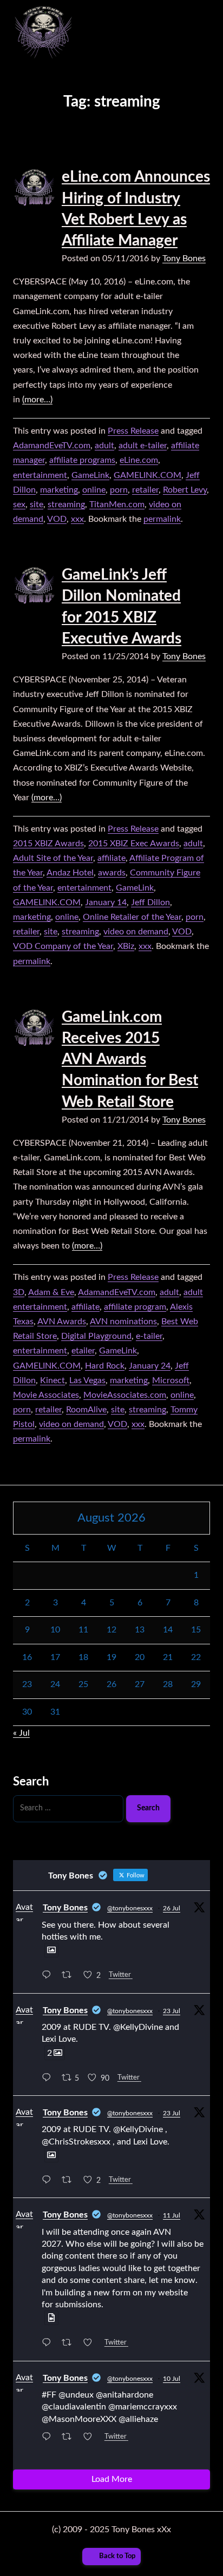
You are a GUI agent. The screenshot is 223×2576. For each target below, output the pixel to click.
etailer (83, 1351)
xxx (77, 519)
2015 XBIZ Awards (48, 844)
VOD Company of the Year (63, 946)
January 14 (106, 902)
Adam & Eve (51, 1292)
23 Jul (172, 2011)
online (94, 490)
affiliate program (135, 1307)
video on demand (136, 932)
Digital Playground (96, 1336)
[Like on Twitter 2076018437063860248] (91, 2344)
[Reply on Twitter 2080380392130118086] (49, 2079)
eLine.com (139, 460)
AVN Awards (62, 1322)
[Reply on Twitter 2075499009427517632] (49, 2438)
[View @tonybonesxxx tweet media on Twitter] (51, 1950)
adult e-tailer (143, 446)
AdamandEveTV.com (52, 446)
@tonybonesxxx (130, 1908)
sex (19, 504)
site (37, 504)
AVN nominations (123, 1322)
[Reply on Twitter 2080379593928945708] (49, 2181)
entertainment (40, 475)
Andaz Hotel (70, 873)
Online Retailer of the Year (132, 917)
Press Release (133, 431)
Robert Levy (185, 490)
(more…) (37, 400)
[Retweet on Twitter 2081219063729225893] (70, 1977)
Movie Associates (46, 1395)
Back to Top (117, 2556)
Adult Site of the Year (53, 858)
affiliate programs (82, 460)
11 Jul (172, 2215)
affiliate (111, 858)
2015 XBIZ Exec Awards (134, 844)
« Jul (21, 1733)
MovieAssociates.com (125, 1395)
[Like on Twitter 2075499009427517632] (91, 2438)
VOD (57, 519)
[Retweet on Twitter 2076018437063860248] (70, 2344)
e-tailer (149, 1336)
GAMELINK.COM (147, 475)
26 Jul (172, 1908)
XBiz (126, 946)
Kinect (53, 1380)
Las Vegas (87, 1380)
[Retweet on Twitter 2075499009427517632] (70, 2438)
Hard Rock (105, 1366)
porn (119, 490)
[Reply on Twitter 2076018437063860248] (49, 2344)
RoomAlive (86, 1410)
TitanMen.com (117, 504)
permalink (162, 519)
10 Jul (172, 2379)
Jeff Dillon (150, 902)
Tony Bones (184, 258)
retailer (145, 490)
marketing (59, 490)
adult (104, 446)
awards (112, 873)
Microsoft (171, 1380)
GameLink (90, 475)
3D (19, 1292)
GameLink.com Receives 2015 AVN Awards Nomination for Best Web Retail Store (130, 1060)
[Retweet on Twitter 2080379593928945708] (70, 2181)
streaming (66, 504)
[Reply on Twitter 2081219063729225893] (49, 1977)
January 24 (150, 1366)
